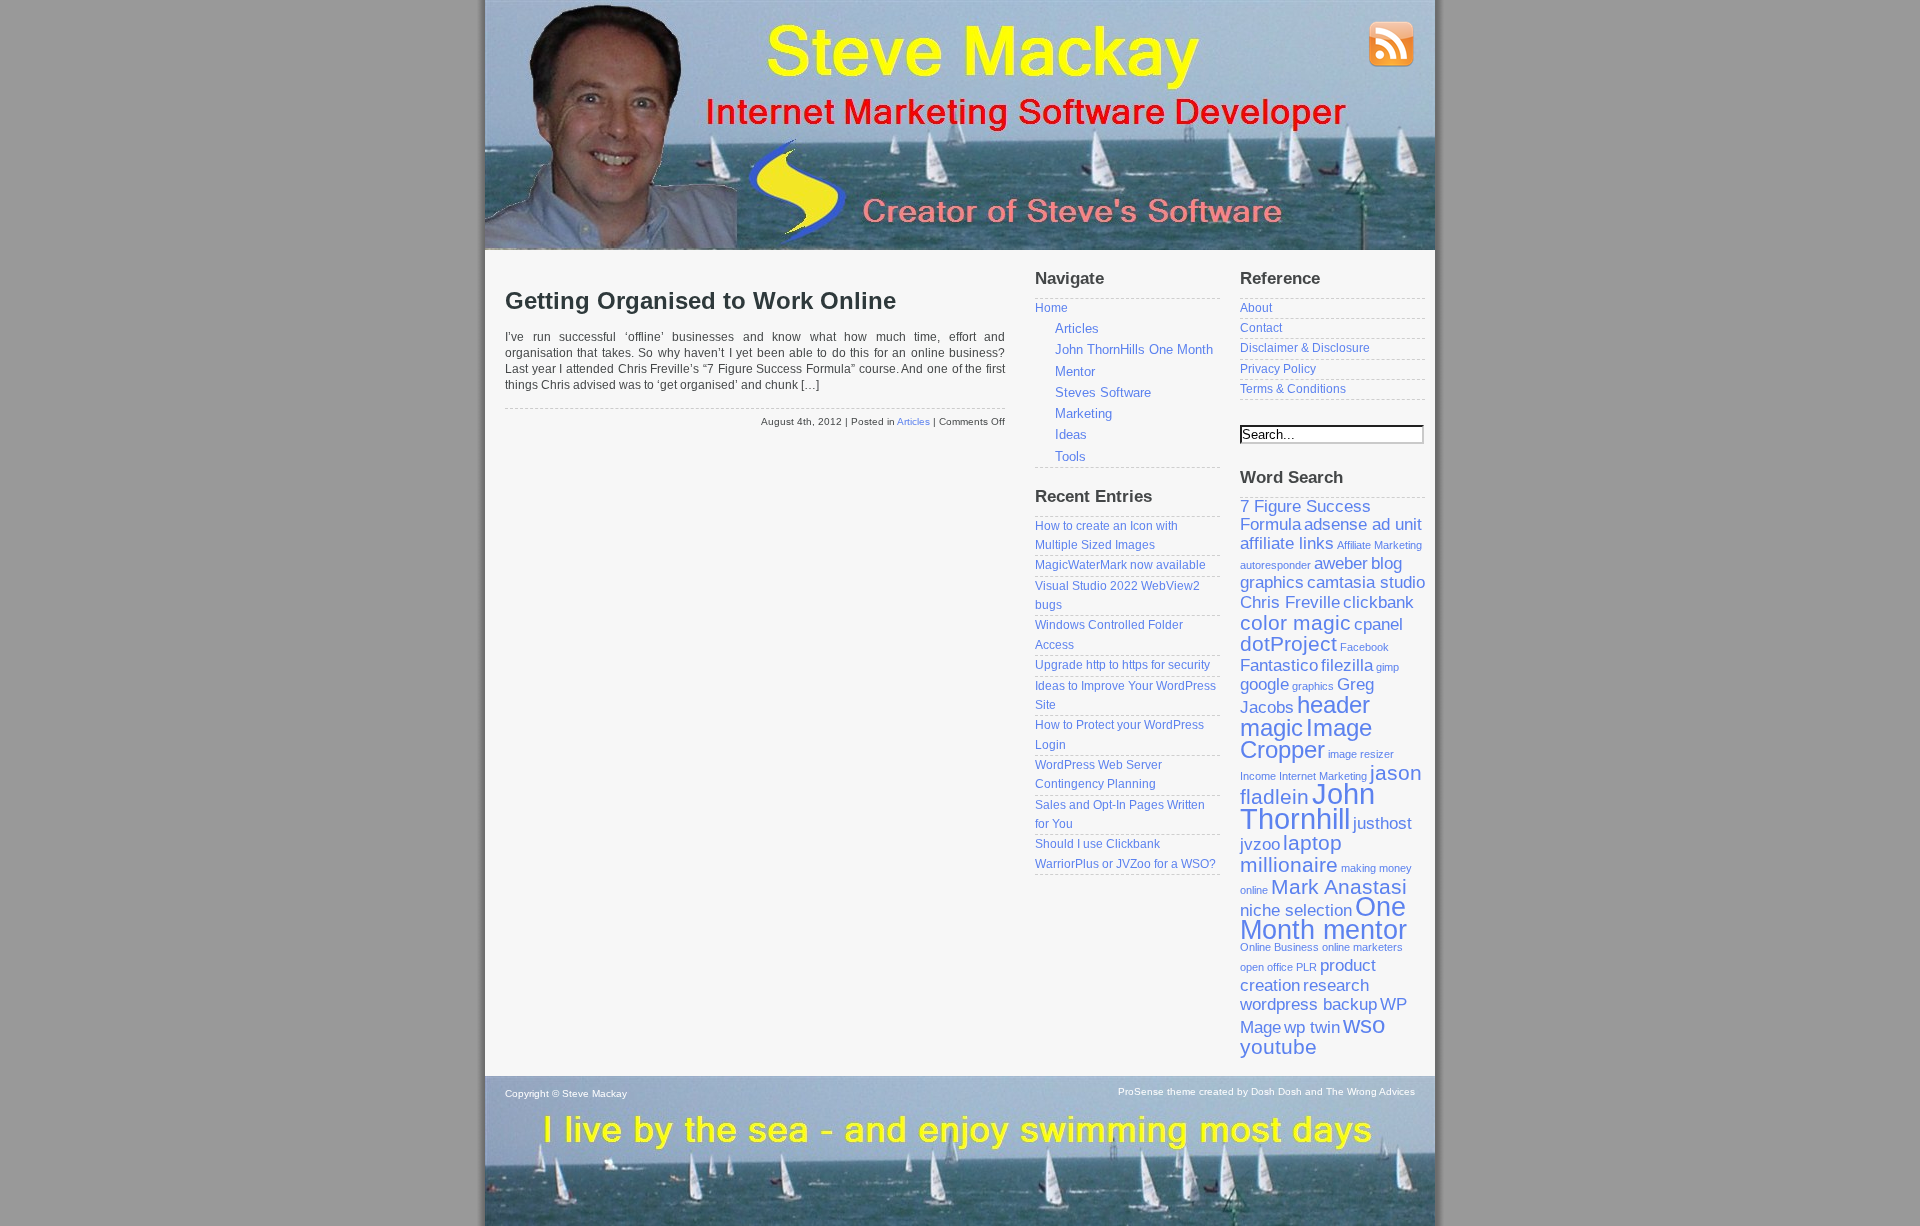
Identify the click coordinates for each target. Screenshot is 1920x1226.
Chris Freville (1290, 602)
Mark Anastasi (1339, 886)
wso (1364, 1024)
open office (1266, 967)
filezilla (1347, 665)
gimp (1387, 667)
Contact (1261, 328)
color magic (1295, 622)
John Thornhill (1307, 806)
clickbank (1378, 602)
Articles (913, 421)
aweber (1341, 563)
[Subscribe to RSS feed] (1391, 64)
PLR (1306, 967)
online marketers (1362, 947)
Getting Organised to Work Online (700, 301)
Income (1258, 776)
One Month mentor (1323, 918)
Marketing (1083, 413)
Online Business (1279, 947)
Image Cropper (1306, 739)
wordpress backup (1308, 1004)
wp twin (1312, 1027)
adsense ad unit (1363, 524)
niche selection (1296, 910)
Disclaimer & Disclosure (1305, 348)
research (1336, 985)
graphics (1313, 686)
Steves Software (1103, 392)
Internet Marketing (1323, 776)
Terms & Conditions (1293, 389)
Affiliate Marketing (1379, 545)
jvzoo (1260, 844)
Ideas (1071, 434)
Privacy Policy (1278, 369)
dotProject (1288, 643)
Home (1051, 308)
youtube (1278, 1046)
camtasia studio (1366, 582)
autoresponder (1275, 565)
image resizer (1361, 754)
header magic (1305, 716)
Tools (1070, 456)
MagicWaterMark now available (1120, 565)
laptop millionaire (1291, 853)
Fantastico (1279, 665)
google (1264, 684)
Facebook (1364, 647)
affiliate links (1287, 543)
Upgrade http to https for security (1122, 665)
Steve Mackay (594, 1093)
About (1256, 308)
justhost (1382, 823)
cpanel (1378, 624)
